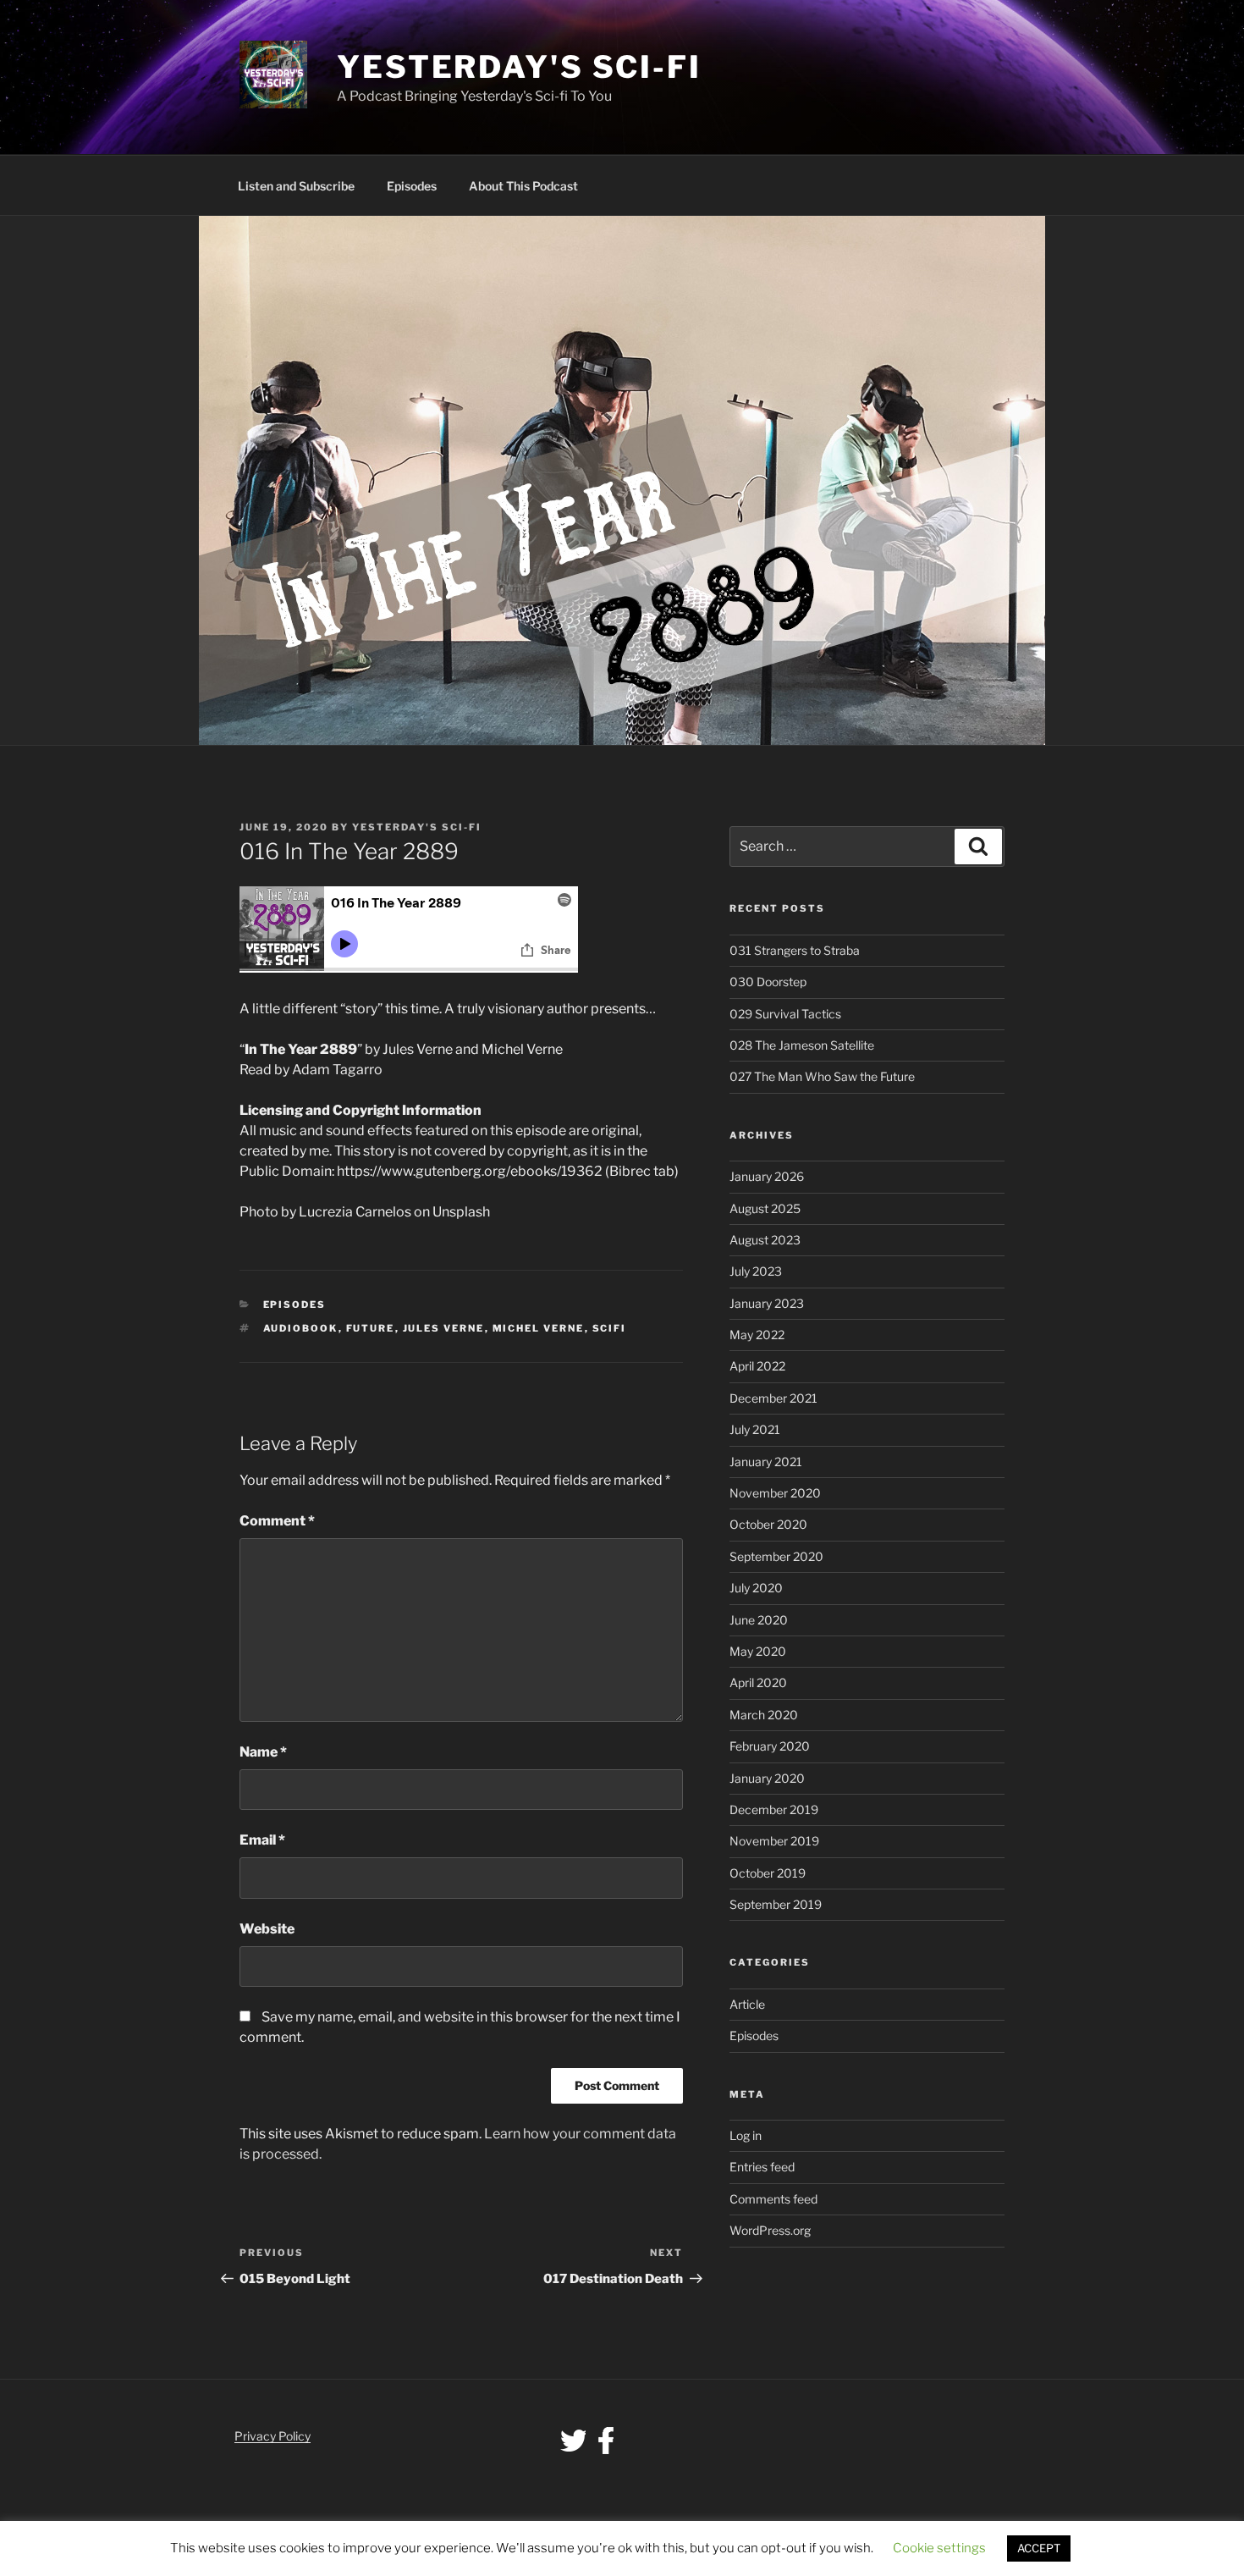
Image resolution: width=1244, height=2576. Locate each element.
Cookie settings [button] (939, 2548)
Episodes (412, 186)
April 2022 (757, 1366)
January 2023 (767, 1303)
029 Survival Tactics (785, 1014)
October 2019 (768, 1873)
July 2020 (756, 1588)
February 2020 (770, 1746)
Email (262, 1840)
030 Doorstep (768, 982)
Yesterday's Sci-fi (519, 67)
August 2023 (765, 1240)
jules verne (444, 1328)
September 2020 (776, 1556)
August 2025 (765, 1208)
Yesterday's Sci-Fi (417, 827)
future (371, 1328)
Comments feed (773, 2199)
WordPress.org (770, 2230)
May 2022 (757, 1335)
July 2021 (755, 1429)
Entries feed (762, 2167)
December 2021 (773, 1398)
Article (747, 2004)
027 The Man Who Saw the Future (822, 1076)
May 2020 (758, 1651)
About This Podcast (523, 186)
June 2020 (759, 1620)
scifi (610, 1328)
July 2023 (756, 1271)
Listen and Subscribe (296, 186)
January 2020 (767, 1778)
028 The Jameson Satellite (802, 1045)
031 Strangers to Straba (795, 950)
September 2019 (776, 1904)
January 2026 (767, 1176)
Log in (746, 2135)
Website (267, 1929)
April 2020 (758, 1682)
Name (263, 1752)
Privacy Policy (272, 2436)
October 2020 (768, 1524)
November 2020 (775, 1493)
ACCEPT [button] (1039, 2548)
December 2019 (774, 1809)
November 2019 (774, 1841)
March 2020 (764, 1715)
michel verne (539, 1328)
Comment (277, 1521)
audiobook (301, 1328)
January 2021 (766, 1462)
